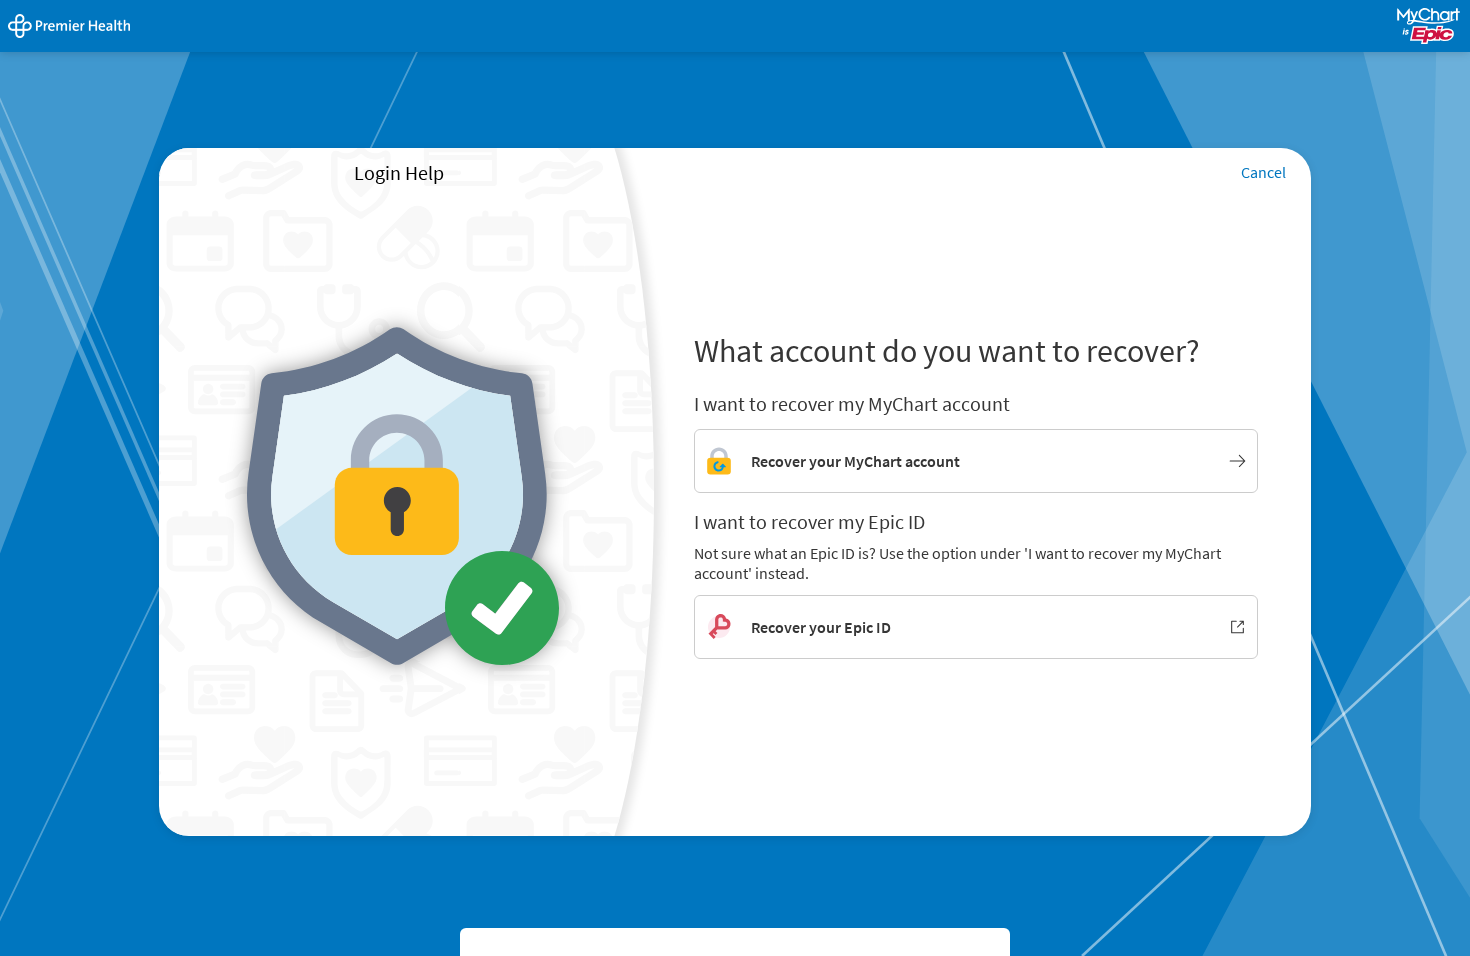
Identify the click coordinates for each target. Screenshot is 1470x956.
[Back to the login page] (69, 26)
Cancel (1263, 172)
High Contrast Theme (539, 944)
